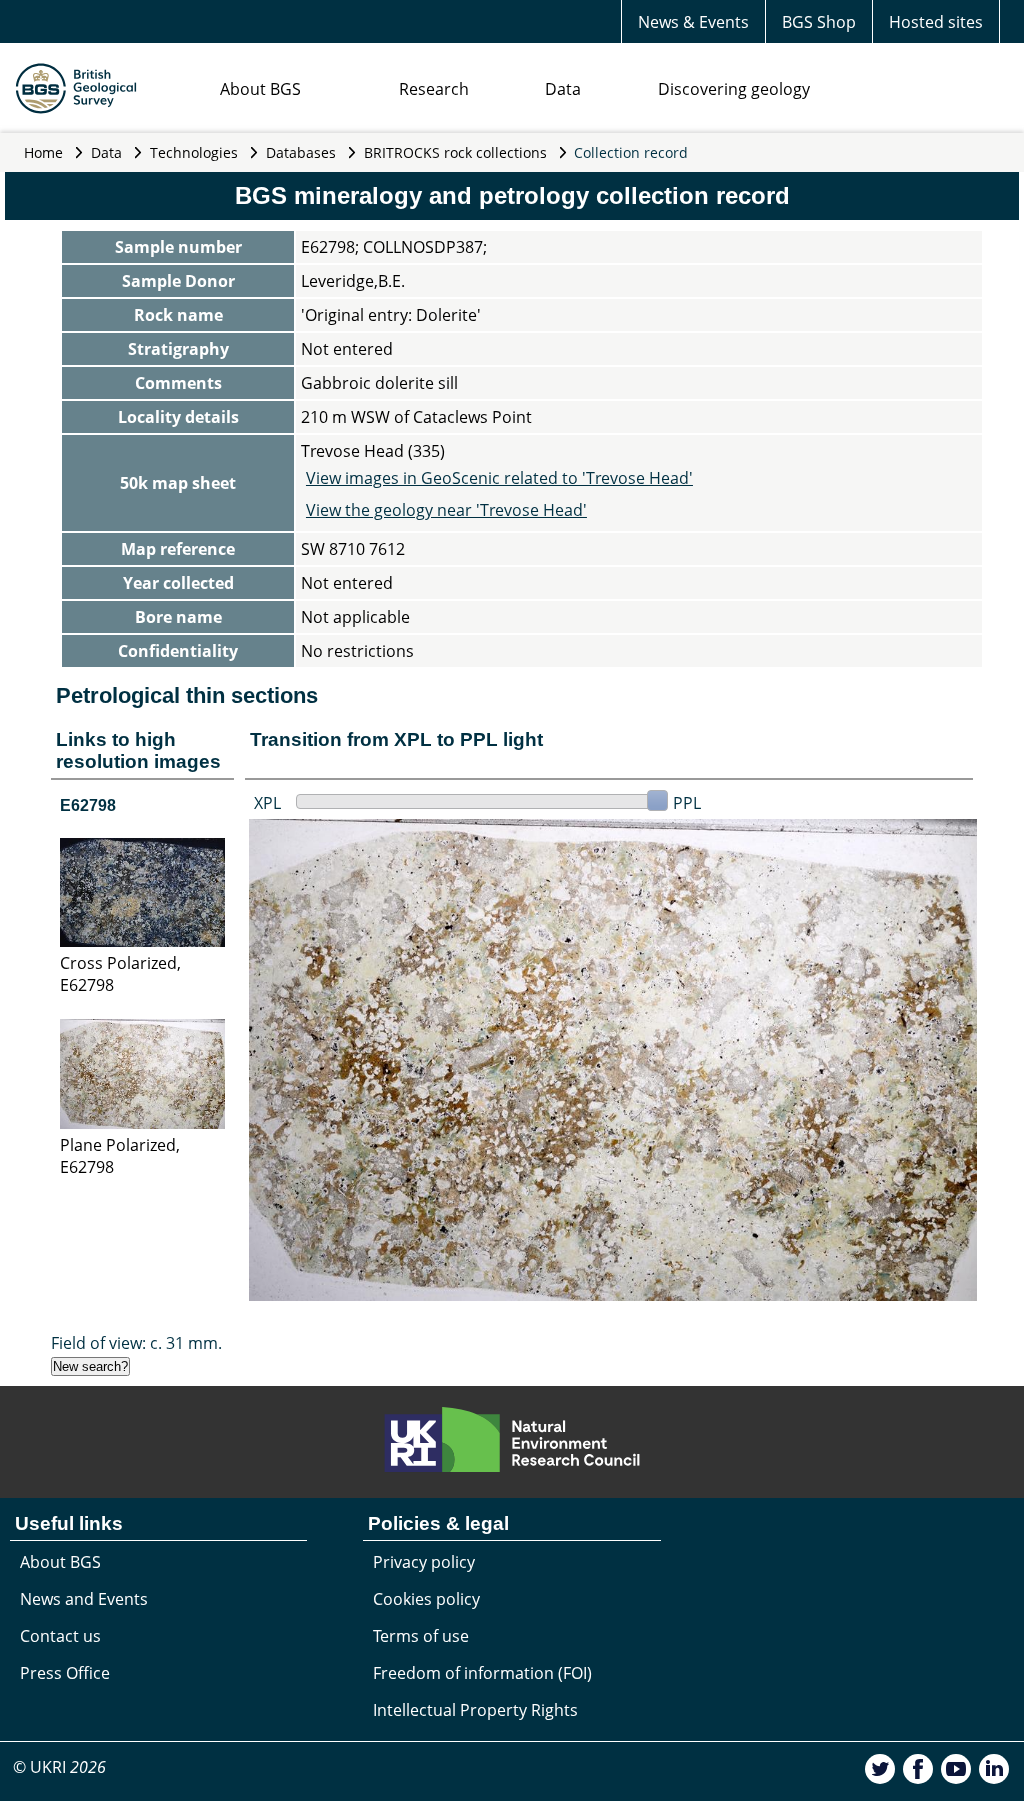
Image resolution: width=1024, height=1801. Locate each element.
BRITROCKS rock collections (455, 152)
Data (563, 89)
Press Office (65, 1673)
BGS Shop (819, 22)
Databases (301, 152)
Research (434, 89)
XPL (267, 803)
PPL (687, 803)
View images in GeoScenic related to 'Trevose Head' (499, 478)
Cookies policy (426, 1599)
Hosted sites (936, 22)
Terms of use (421, 1636)
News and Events (84, 1599)
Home (43, 152)
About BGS (260, 89)
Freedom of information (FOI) (482, 1673)
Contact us (60, 1636)
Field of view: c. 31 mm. (136, 1343)
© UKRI (59, 1767)
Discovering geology (734, 89)
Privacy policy (424, 1562)
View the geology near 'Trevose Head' (446, 510)
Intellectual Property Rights (475, 1710)
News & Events (693, 22)
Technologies (194, 152)
